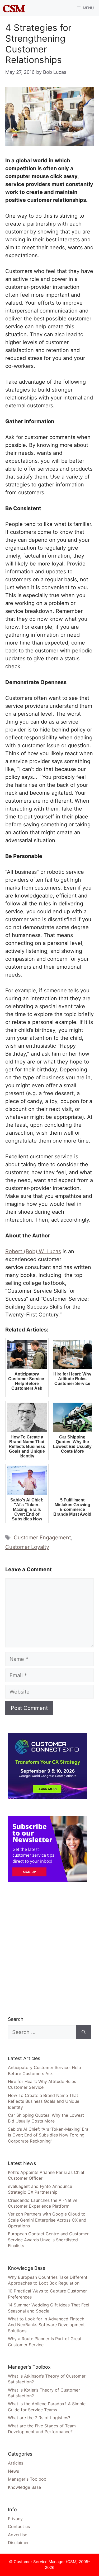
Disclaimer (18, 2543)
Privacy (15, 2519)
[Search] (84, 2032)
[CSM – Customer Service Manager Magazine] (14, 8)
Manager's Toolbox (27, 2479)
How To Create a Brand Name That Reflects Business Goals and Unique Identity (44, 2101)
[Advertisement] (49, 1949)
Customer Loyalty (27, 1547)
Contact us (19, 2526)
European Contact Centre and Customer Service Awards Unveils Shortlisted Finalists (48, 2240)
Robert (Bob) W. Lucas (33, 1251)
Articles (16, 2463)
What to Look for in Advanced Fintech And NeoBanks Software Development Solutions (46, 2325)
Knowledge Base (24, 2487)
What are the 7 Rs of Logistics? (39, 2418)
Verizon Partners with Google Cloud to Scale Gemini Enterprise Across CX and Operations (47, 2220)
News (13, 2471)
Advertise (18, 2535)
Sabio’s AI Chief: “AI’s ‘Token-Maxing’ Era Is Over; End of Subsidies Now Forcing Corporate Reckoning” (48, 2135)
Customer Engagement (42, 1538)
